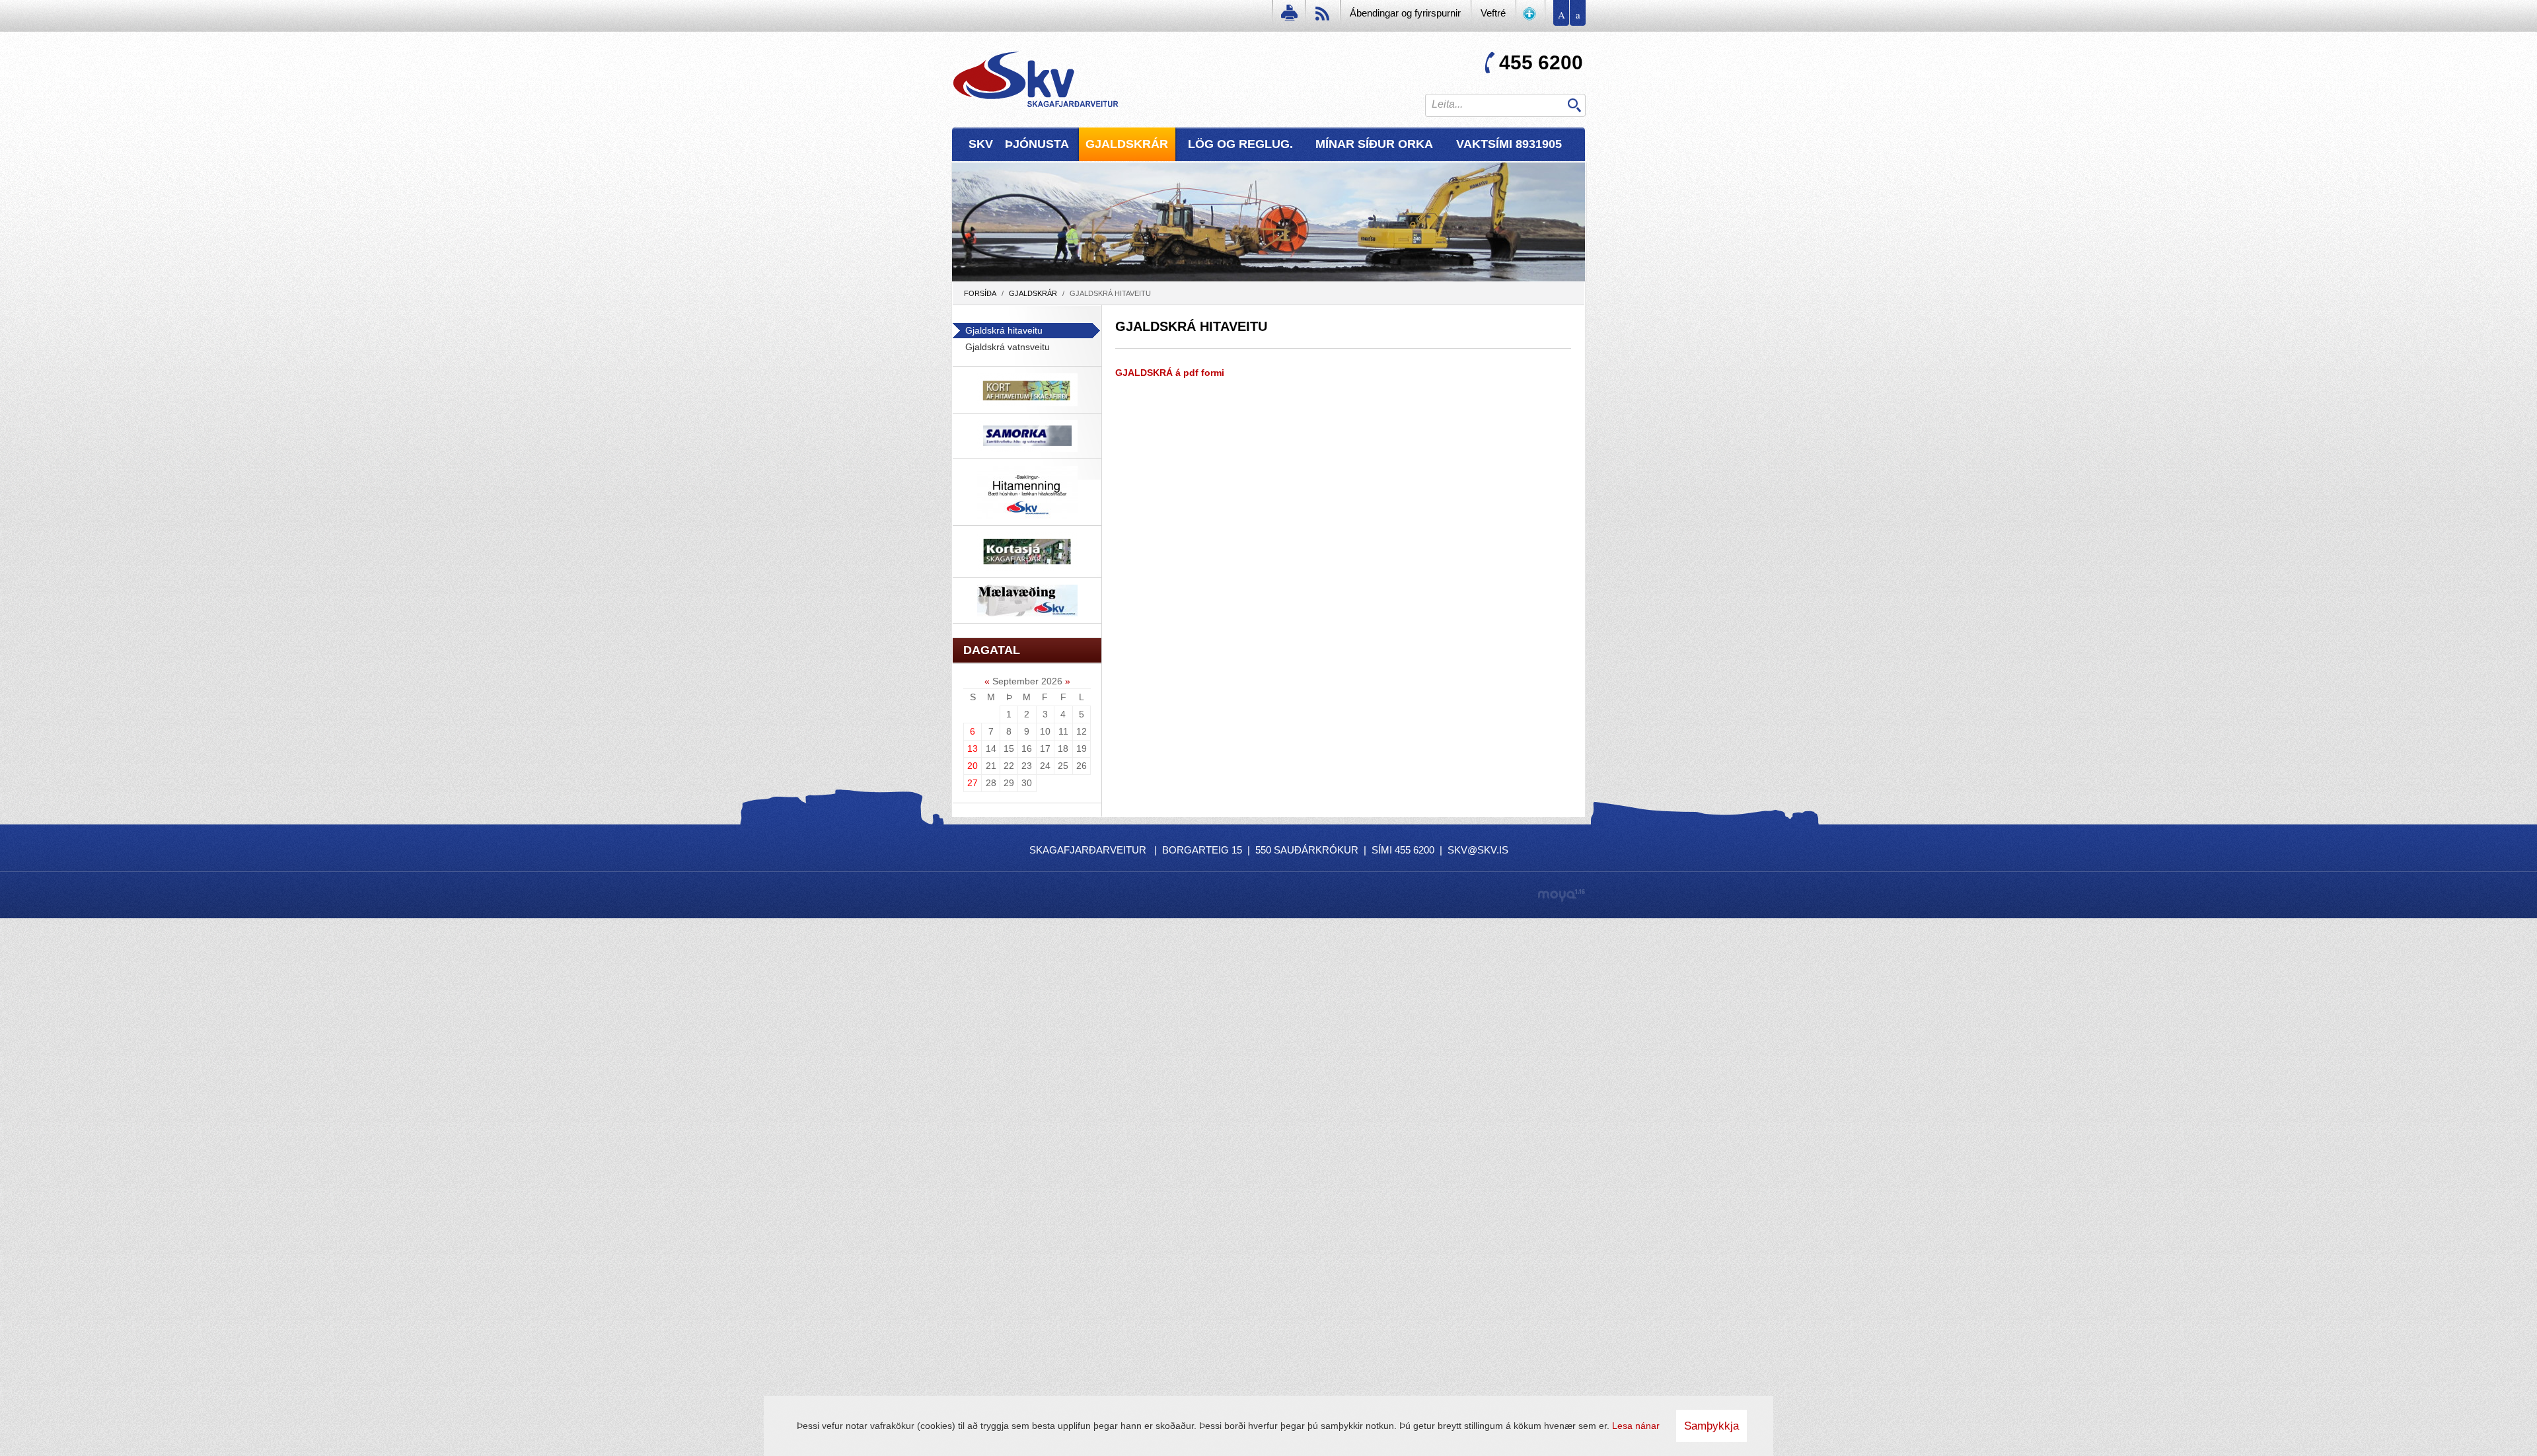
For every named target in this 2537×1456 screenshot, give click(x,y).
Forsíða (980, 293)
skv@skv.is (1478, 850)
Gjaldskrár (1033, 293)
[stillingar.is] (1530, 16)
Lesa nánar (1636, 1426)
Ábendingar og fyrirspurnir (1405, 13)
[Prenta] (1288, 16)
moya (1561, 895)
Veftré (1493, 13)
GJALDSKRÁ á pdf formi (1170, 373)
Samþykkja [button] (1711, 1426)
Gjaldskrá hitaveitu (1110, 293)
